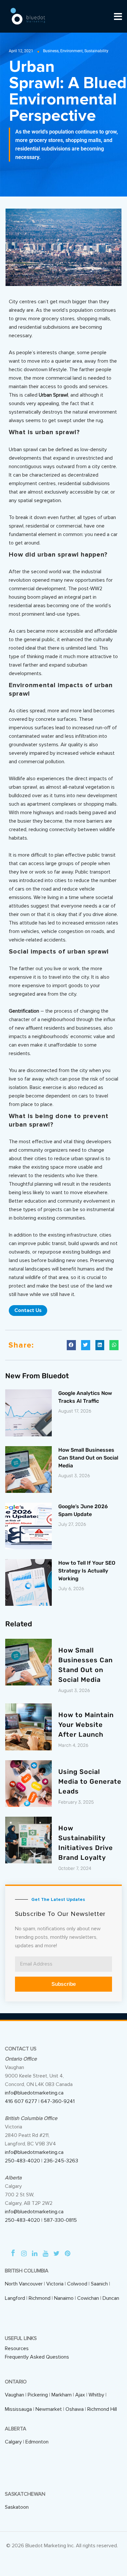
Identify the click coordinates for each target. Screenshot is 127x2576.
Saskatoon (17, 2507)
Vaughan (14, 2395)
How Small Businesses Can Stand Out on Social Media (88, 1458)
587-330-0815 (60, 2220)
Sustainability (96, 51)
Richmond (40, 2298)
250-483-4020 (22, 2161)
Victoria (55, 2284)
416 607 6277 (21, 2101)
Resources (17, 2348)
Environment (71, 51)
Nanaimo (64, 2298)
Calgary (13, 2442)
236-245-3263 (61, 2161)
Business (51, 51)
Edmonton (37, 2442)
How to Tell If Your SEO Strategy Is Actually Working (87, 1571)
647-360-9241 (58, 2101)
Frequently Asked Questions (37, 2357)
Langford (15, 2298)
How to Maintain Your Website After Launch (86, 1725)
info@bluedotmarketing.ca (34, 2093)
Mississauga (18, 2409)
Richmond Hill (102, 2409)
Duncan (111, 2298)
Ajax (80, 2395)
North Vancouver (24, 2284)
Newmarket (49, 2409)
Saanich (99, 2284)
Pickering (38, 2395)
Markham (62, 2395)
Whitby (96, 2395)
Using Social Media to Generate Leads (90, 1781)
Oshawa (75, 2409)
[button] (71, 1345)
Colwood (77, 2284)
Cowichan (88, 2298)
